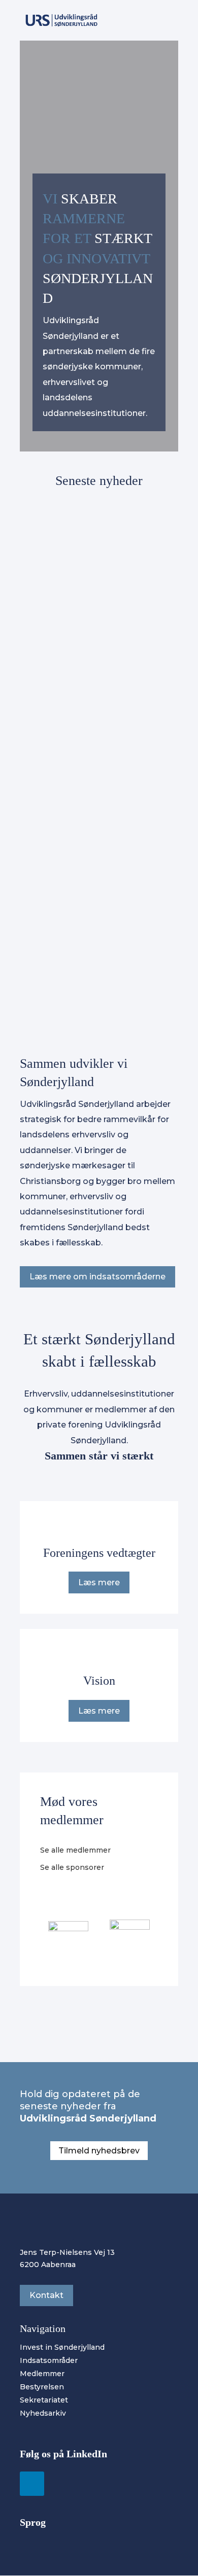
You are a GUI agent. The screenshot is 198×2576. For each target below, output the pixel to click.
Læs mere (99, 1582)
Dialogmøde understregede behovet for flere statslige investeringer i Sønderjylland (94, 899)
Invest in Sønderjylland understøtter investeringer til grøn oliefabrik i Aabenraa (95, 642)
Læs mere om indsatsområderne (97, 1277)
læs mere (47, 682)
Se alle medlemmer (75, 1850)
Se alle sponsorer (72, 1867)
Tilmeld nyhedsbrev (99, 2151)
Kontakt (46, 2295)
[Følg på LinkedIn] (32, 2484)
